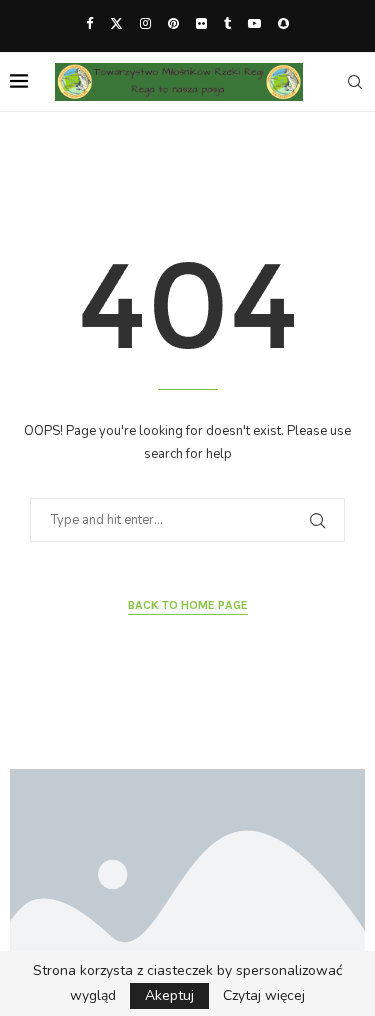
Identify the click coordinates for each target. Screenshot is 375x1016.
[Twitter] (116, 24)
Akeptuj (169, 995)
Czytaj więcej (264, 996)
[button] (37, 886)
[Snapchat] (283, 24)
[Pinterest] (173, 24)
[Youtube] (254, 24)
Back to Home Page (188, 605)
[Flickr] (201, 24)
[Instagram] (145, 24)
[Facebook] (89, 24)
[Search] (355, 82)
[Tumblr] (227, 24)
